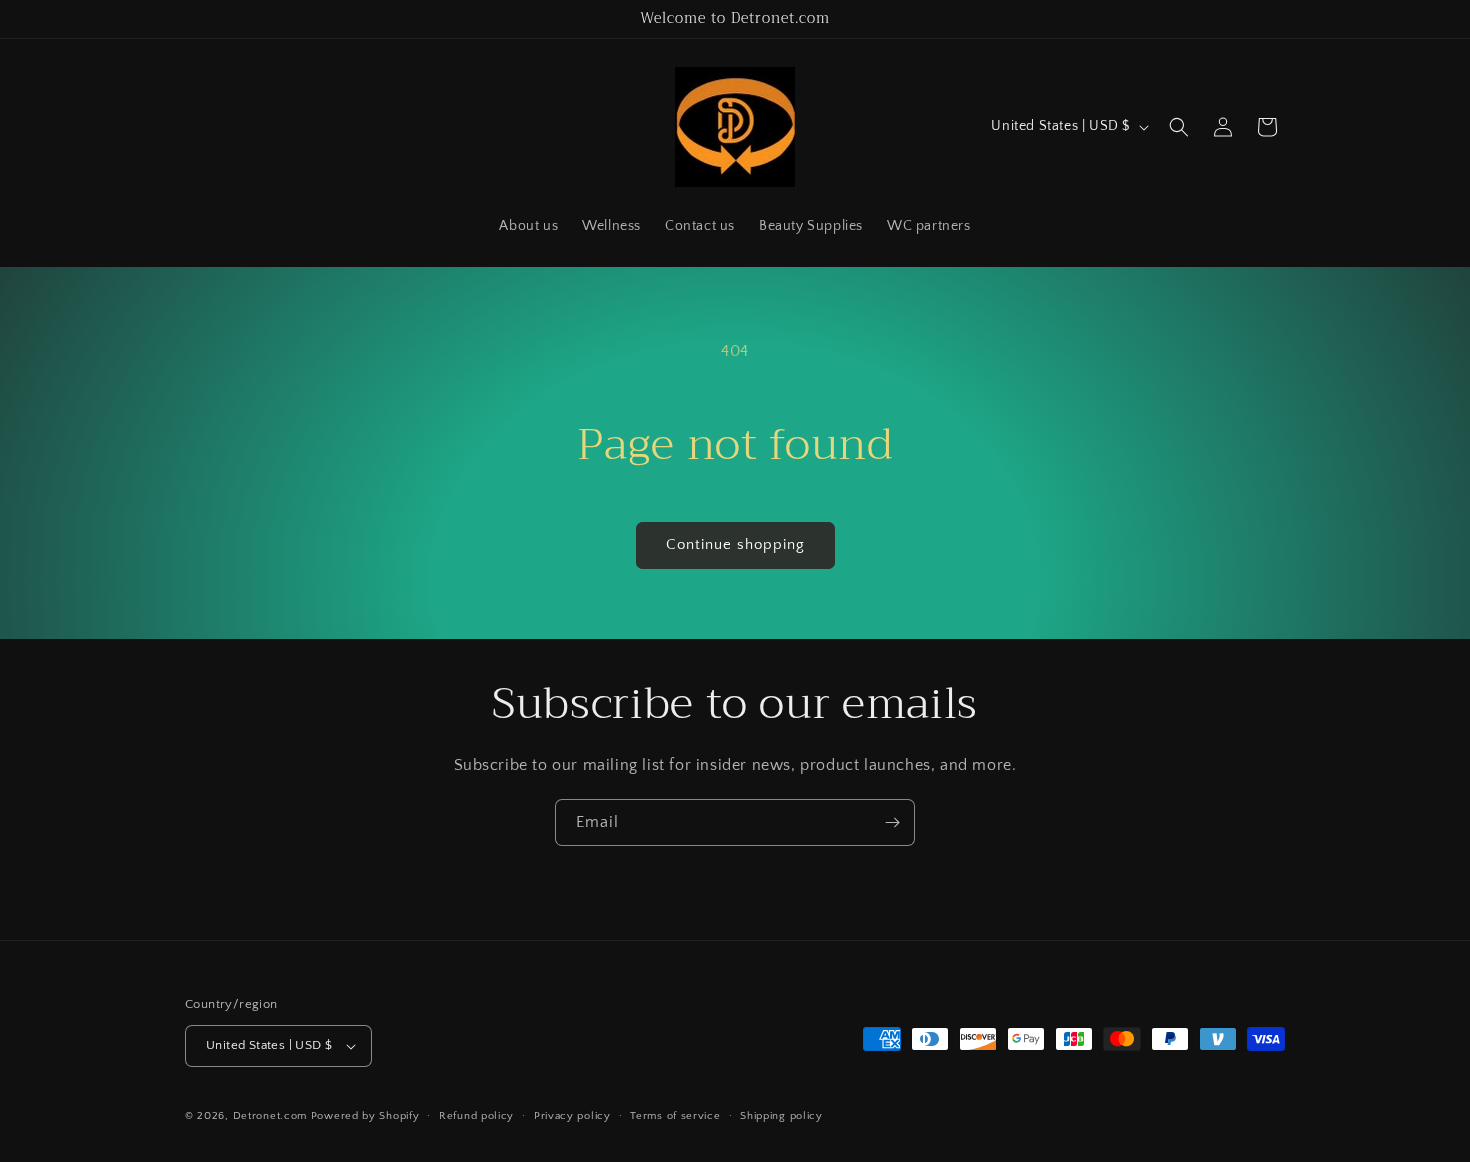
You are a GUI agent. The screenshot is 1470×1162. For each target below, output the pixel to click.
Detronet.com (270, 1116)
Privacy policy (572, 1116)
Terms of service (675, 1116)
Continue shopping (735, 544)
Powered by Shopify (365, 1116)
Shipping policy (781, 1116)
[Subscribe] (892, 822)
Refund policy (476, 1116)
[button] (1179, 127)
